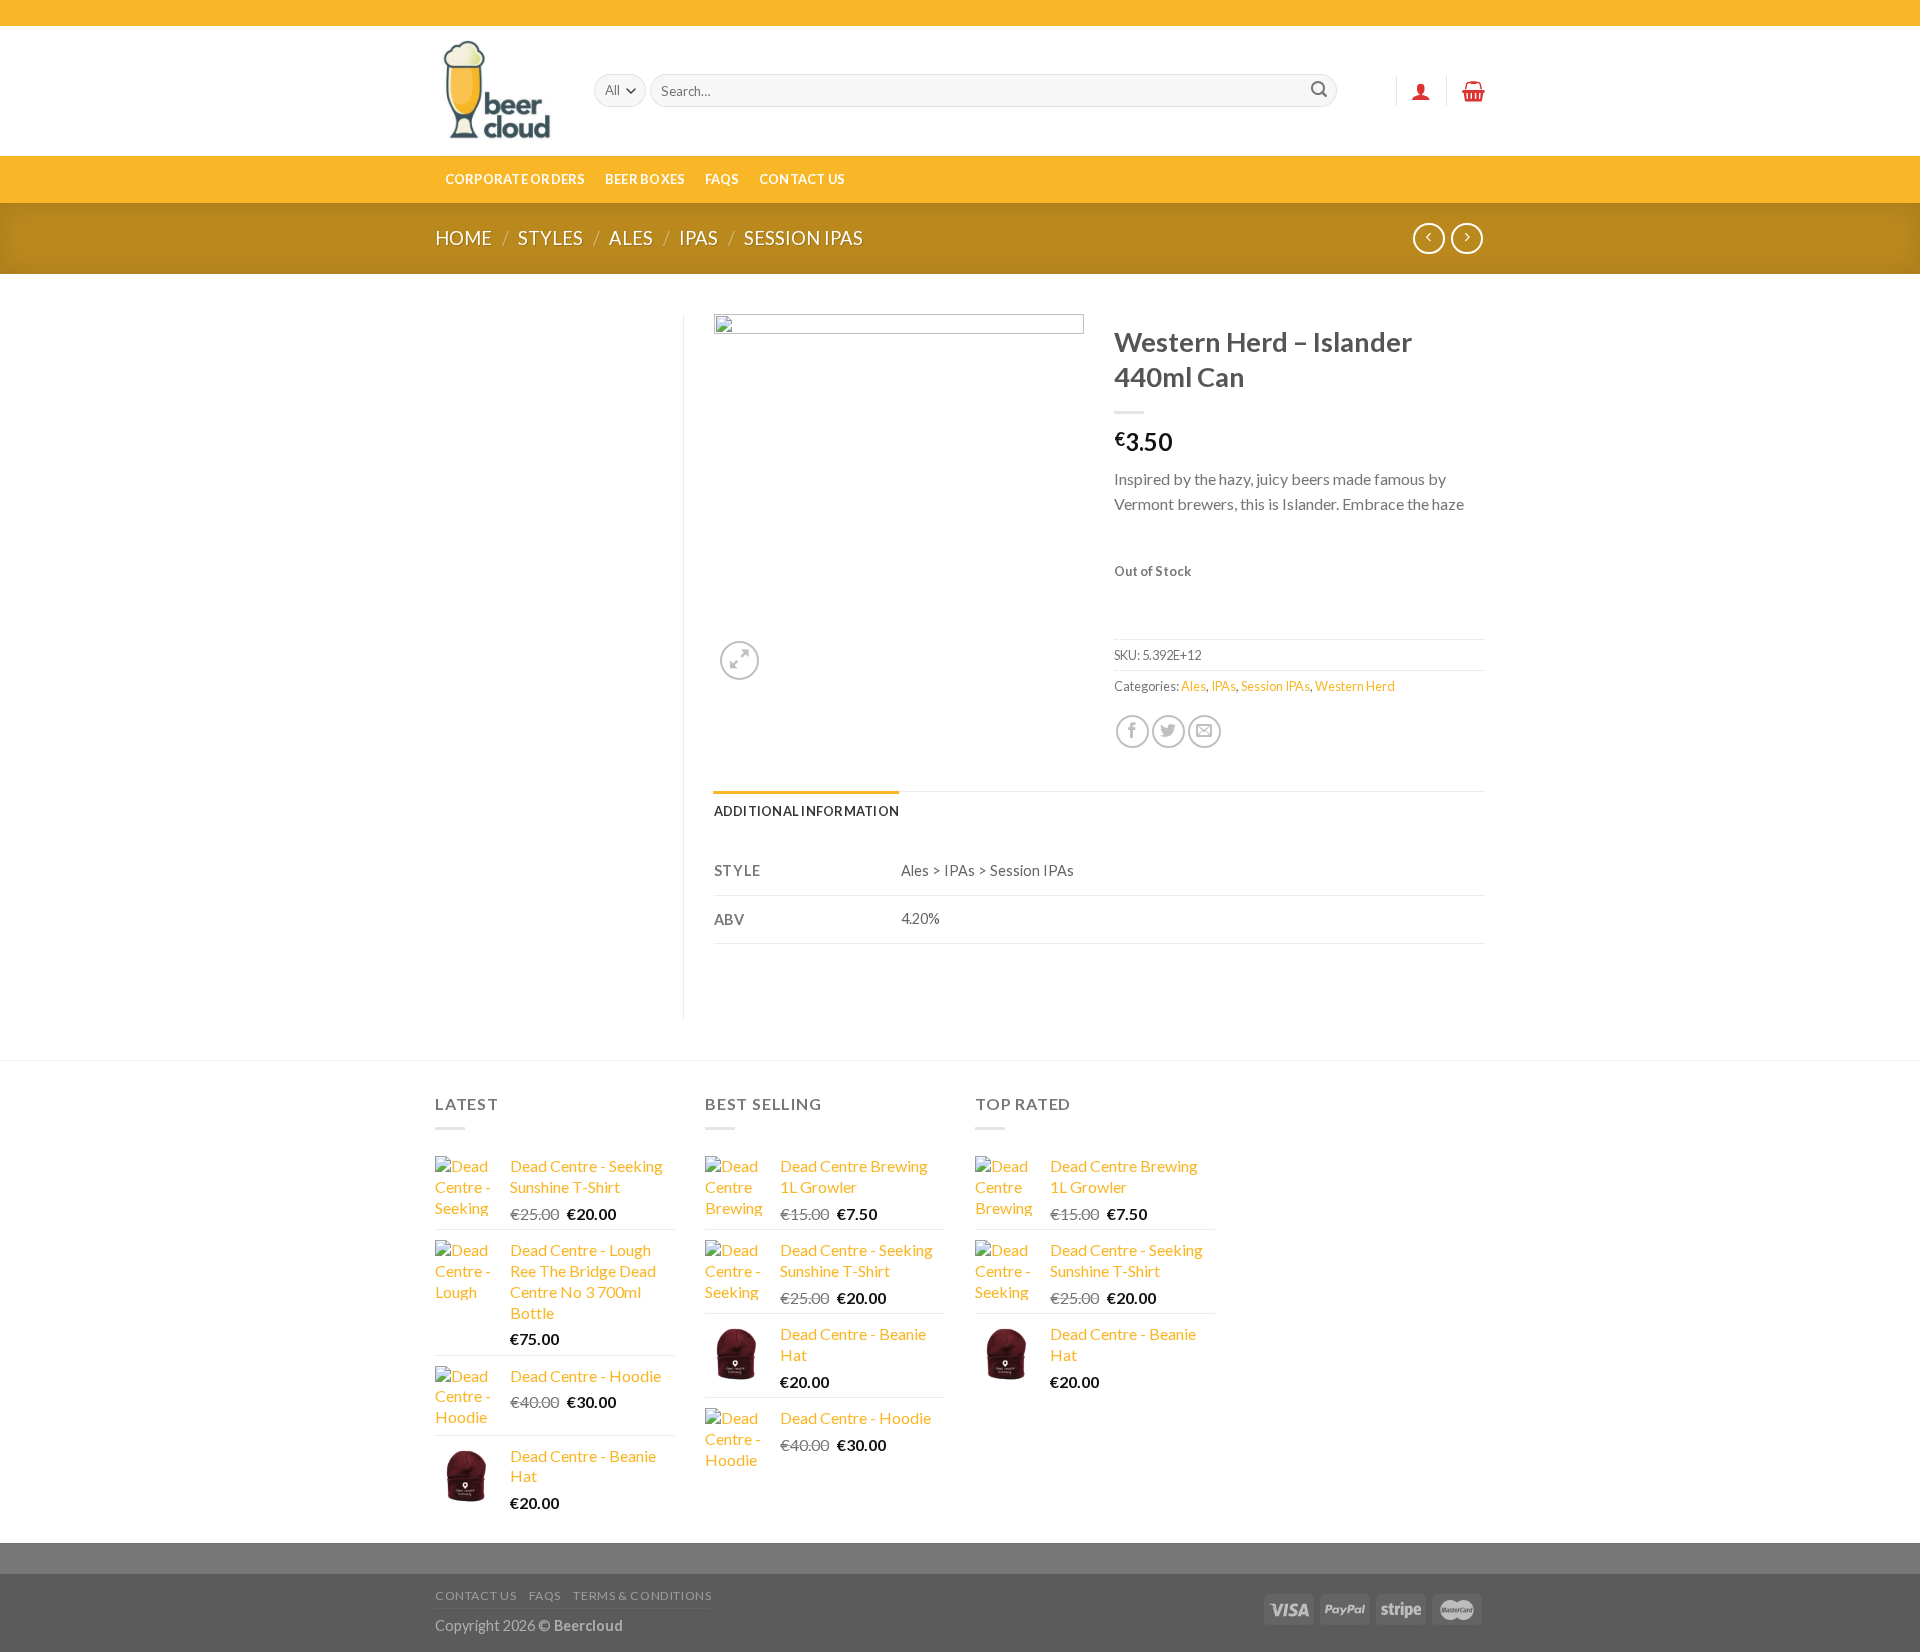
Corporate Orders (515, 179)
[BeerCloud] (499, 90)
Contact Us (802, 179)
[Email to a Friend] (1204, 731)
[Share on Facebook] (1132, 731)
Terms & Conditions (642, 1595)
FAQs (722, 179)
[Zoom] (739, 660)
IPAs (698, 238)
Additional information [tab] (807, 811)
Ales (631, 238)
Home (463, 238)
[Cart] (1473, 91)
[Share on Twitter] (1168, 731)
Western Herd (1355, 686)
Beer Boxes (645, 179)
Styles (550, 238)
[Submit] (1319, 91)
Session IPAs (803, 238)
